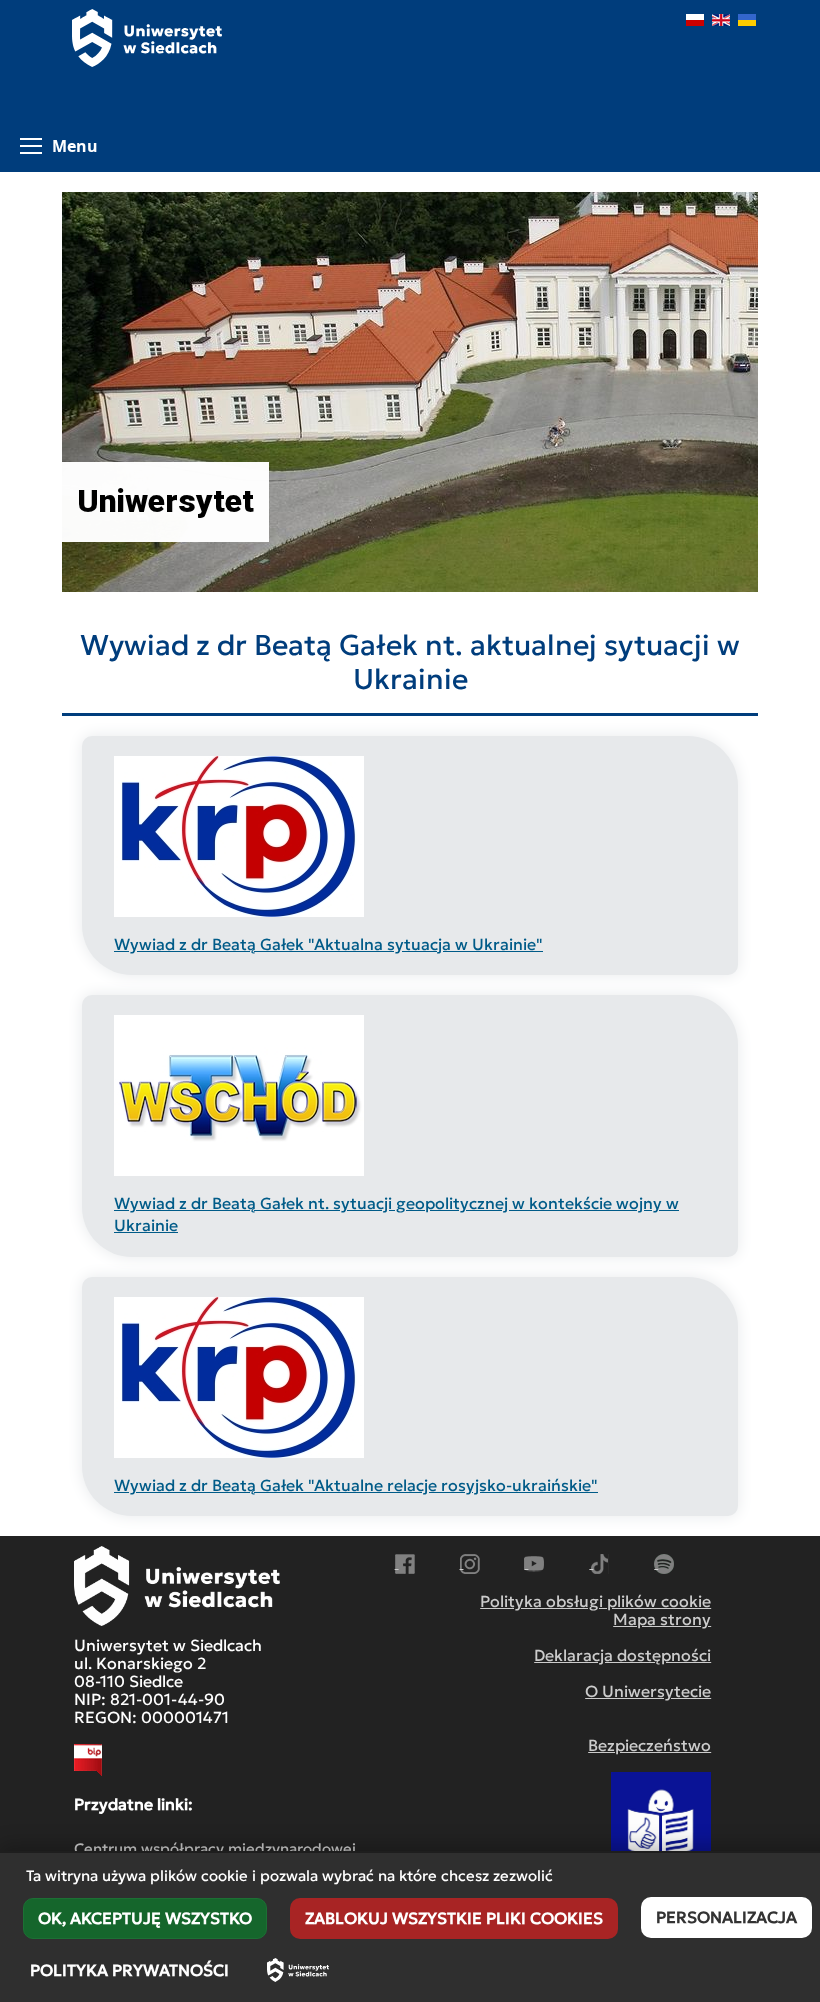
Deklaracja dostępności (622, 1655)
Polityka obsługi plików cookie (595, 1601)
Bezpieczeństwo (649, 1745)
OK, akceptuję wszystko (145, 1918)
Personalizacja (726, 1917)
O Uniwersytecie (648, 1691)
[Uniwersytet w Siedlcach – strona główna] (298, 1970)
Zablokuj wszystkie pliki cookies (454, 1918)
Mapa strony (662, 1619)
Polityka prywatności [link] (129, 1970)
